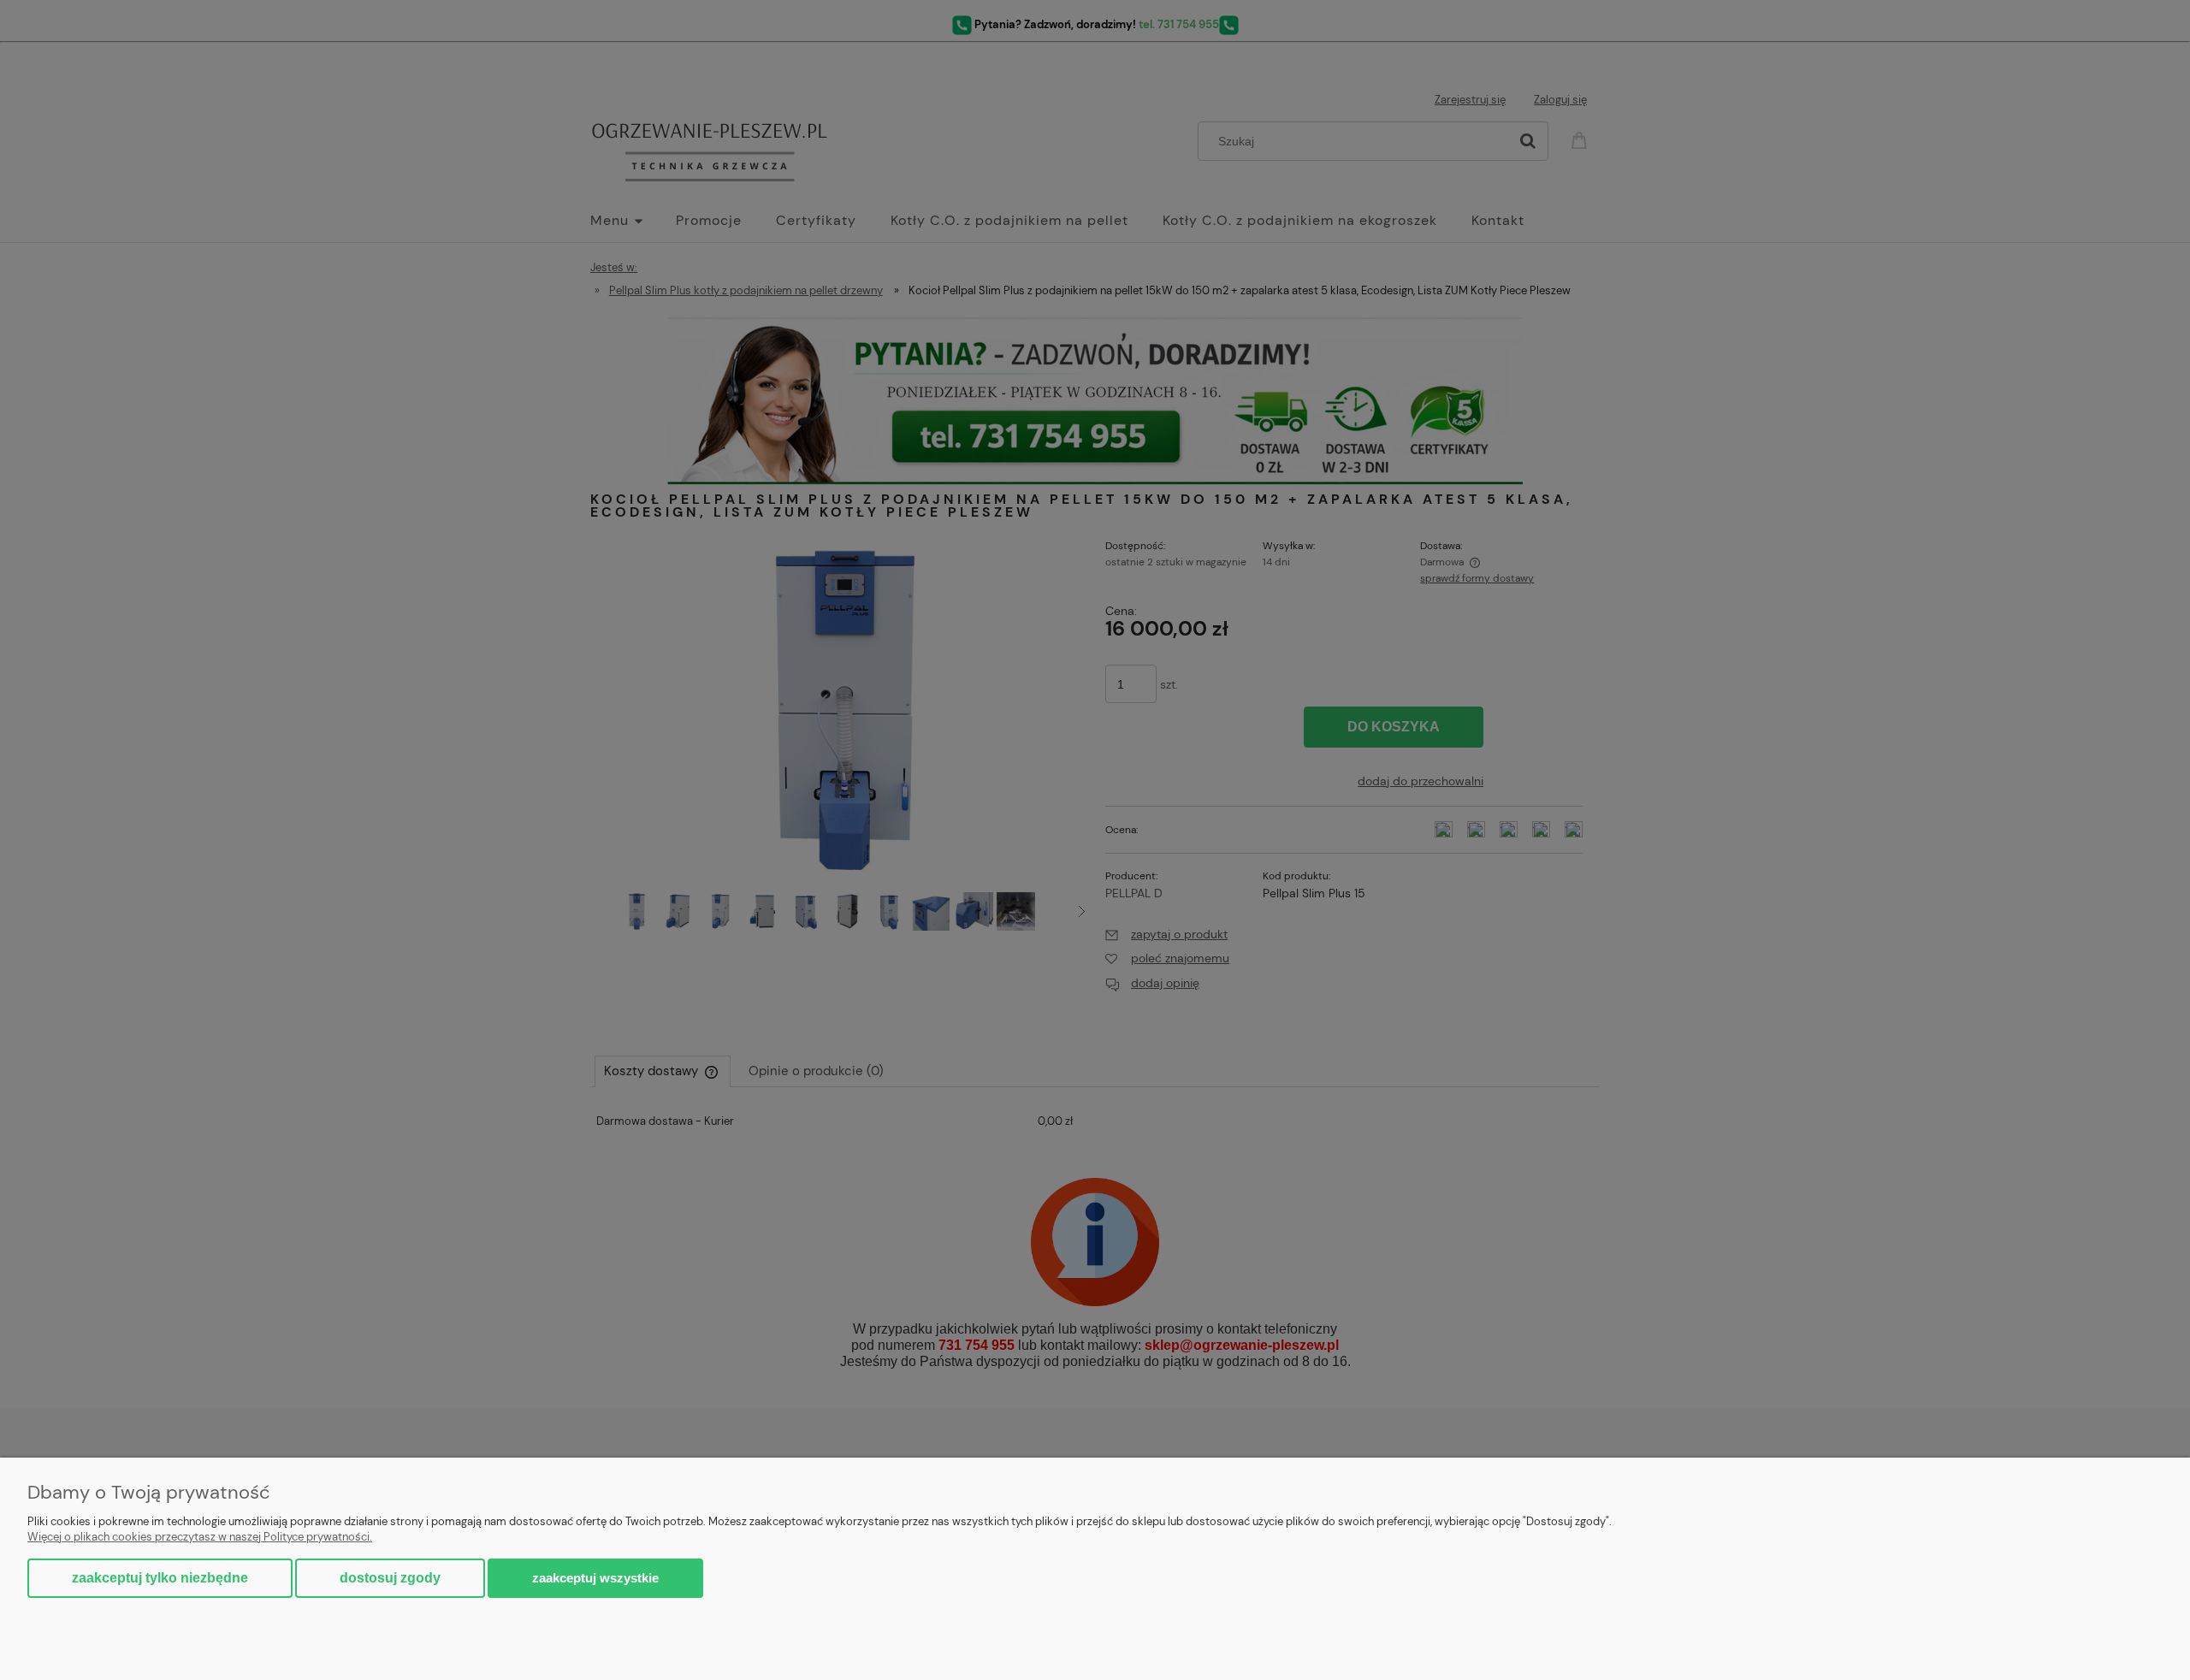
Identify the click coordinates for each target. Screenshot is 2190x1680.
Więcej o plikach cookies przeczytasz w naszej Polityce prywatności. (200, 1537)
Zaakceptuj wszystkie (595, 1578)
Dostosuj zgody (390, 1578)
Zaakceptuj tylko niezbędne (160, 1578)
